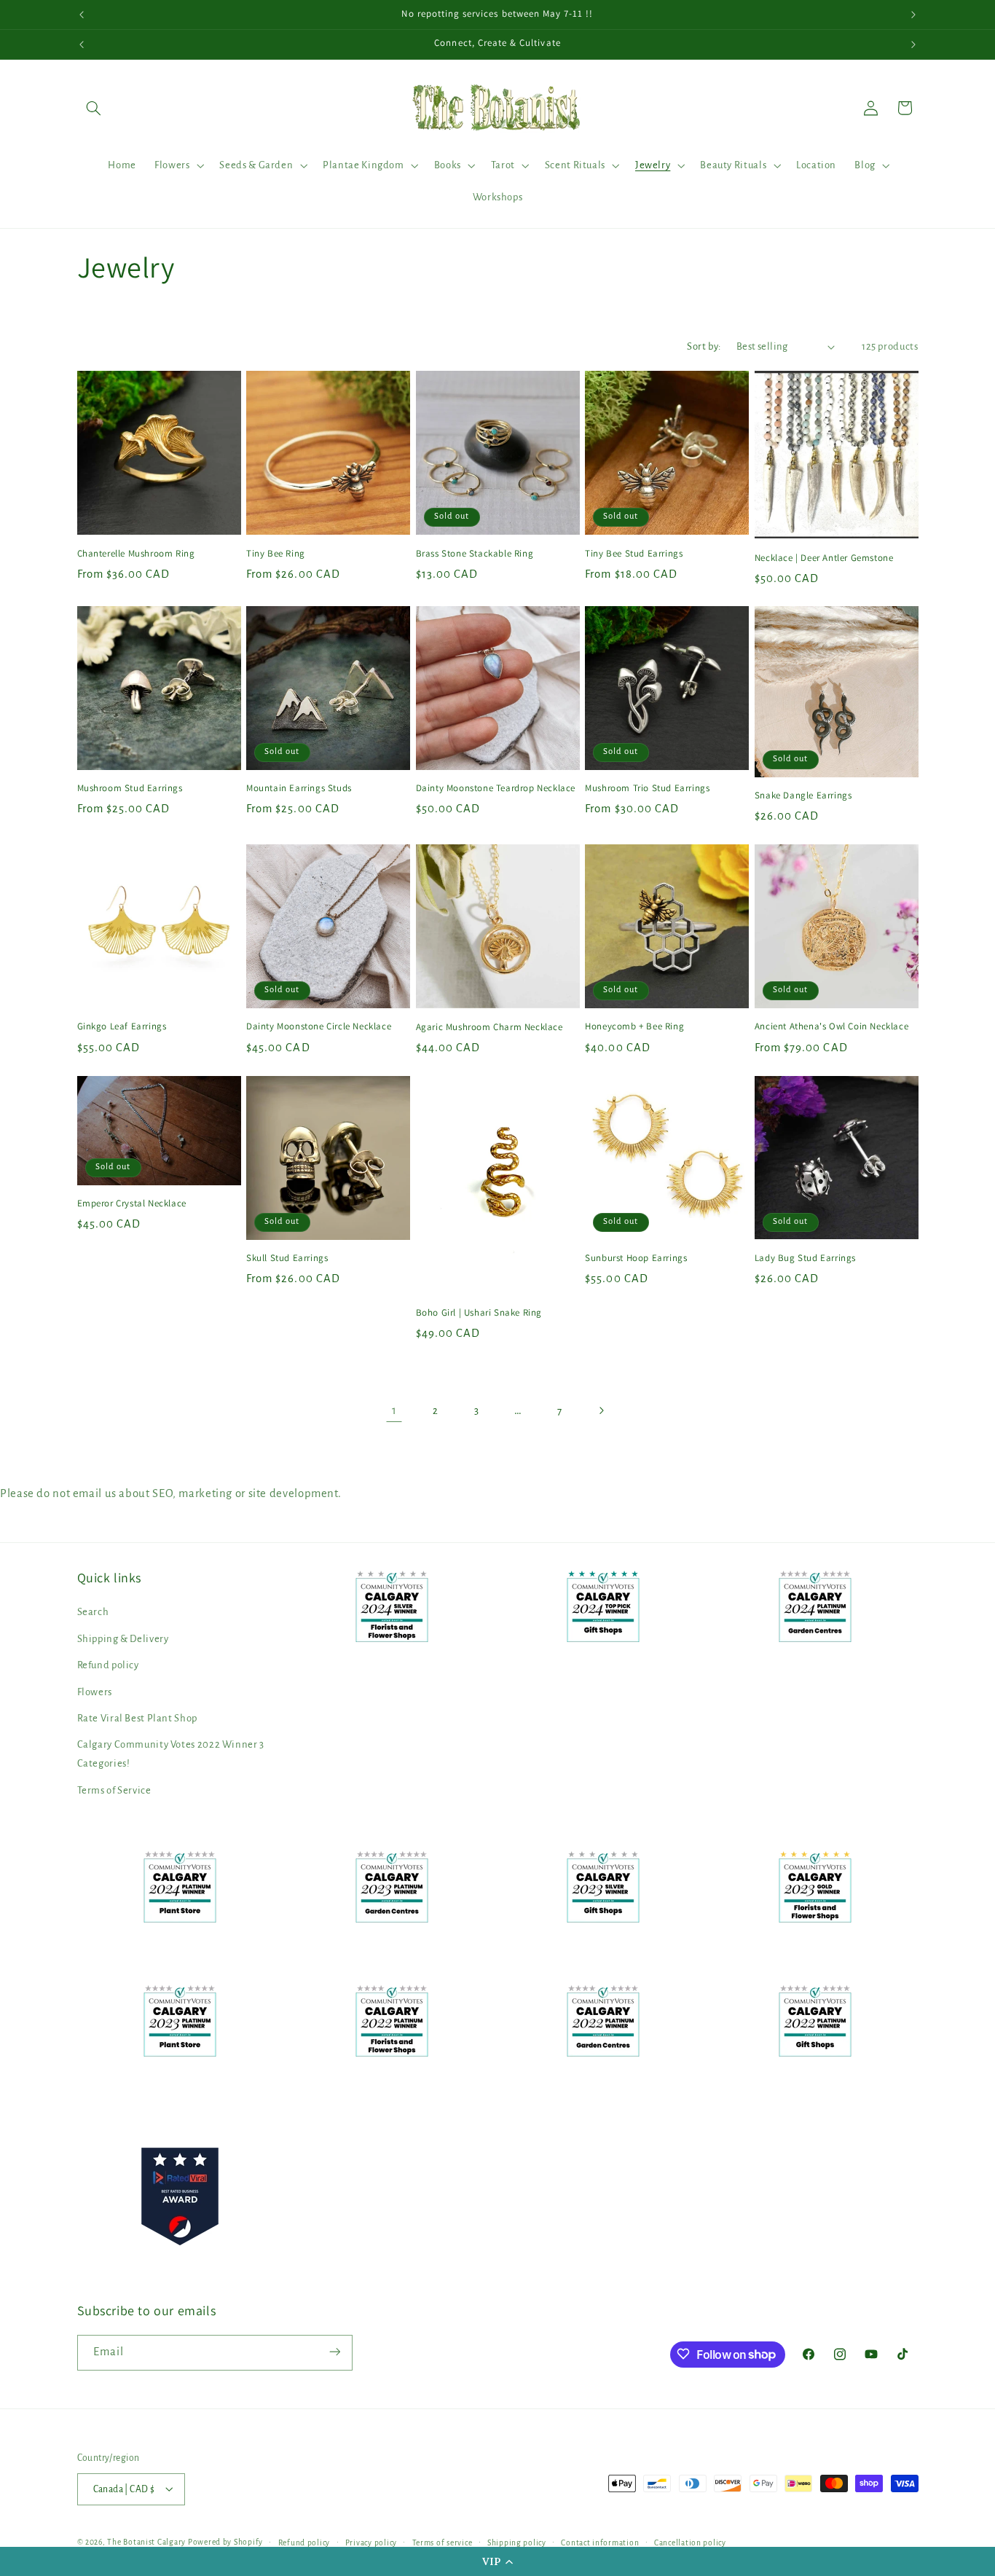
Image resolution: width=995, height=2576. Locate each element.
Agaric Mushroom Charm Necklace (489, 1027)
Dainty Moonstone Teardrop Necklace (496, 788)
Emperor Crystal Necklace (132, 1203)
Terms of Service (114, 1790)
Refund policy (108, 1666)
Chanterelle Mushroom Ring (136, 553)
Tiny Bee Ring (276, 553)
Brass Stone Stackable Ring (475, 553)
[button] (497, 2561)
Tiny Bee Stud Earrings (634, 553)
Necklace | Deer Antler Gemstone (824, 557)
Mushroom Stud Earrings (130, 788)
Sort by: (704, 346)
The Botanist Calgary (146, 2541)
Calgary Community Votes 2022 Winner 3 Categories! (171, 1755)
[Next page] (601, 1411)
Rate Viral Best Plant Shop (137, 1718)
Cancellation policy (690, 2542)
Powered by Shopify (225, 2541)
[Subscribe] (334, 2352)
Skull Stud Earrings (287, 1258)
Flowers (95, 1692)
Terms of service (443, 2542)
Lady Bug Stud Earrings (805, 1258)
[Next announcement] (913, 15)
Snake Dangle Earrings (803, 796)
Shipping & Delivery (123, 1639)
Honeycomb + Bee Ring (634, 1027)
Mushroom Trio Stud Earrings (647, 788)
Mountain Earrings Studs (299, 788)
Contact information (600, 2542)
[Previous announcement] (82, 15)
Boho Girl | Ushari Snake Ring (479, 1313)
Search (93, 1613)
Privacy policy (371, 2542)
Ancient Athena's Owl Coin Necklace (831, 1027)
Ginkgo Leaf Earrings (122, 1027)
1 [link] (394, 1410)
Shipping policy (517, 2542)
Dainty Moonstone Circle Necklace (319, 1027)
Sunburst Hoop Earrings (636, 1258)
